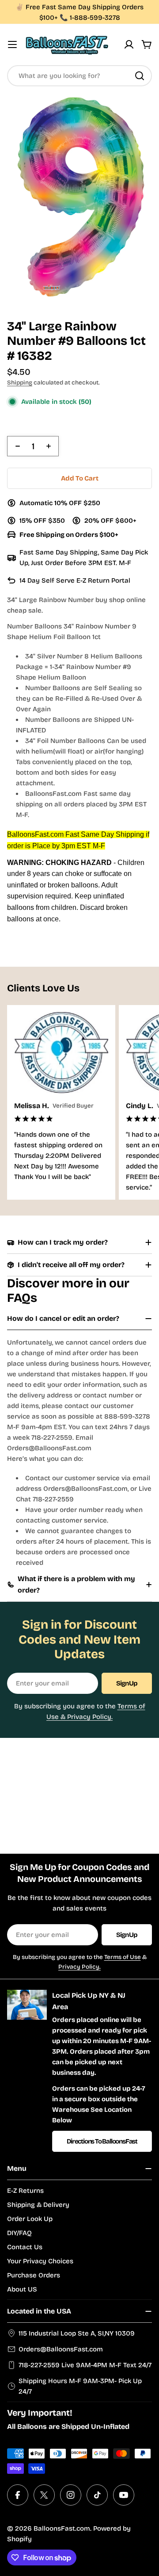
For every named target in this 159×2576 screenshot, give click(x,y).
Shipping (20, 383)
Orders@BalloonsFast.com (61, 2349)
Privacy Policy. (79, 1967)
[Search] (140, 76)
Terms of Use (123, 1957)
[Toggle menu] (12, 44)
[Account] (129, 44)
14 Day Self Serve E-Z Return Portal (75, 580)
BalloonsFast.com (62, 2528)
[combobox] (79, 76)
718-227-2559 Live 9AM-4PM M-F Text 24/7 (85, 2365)
